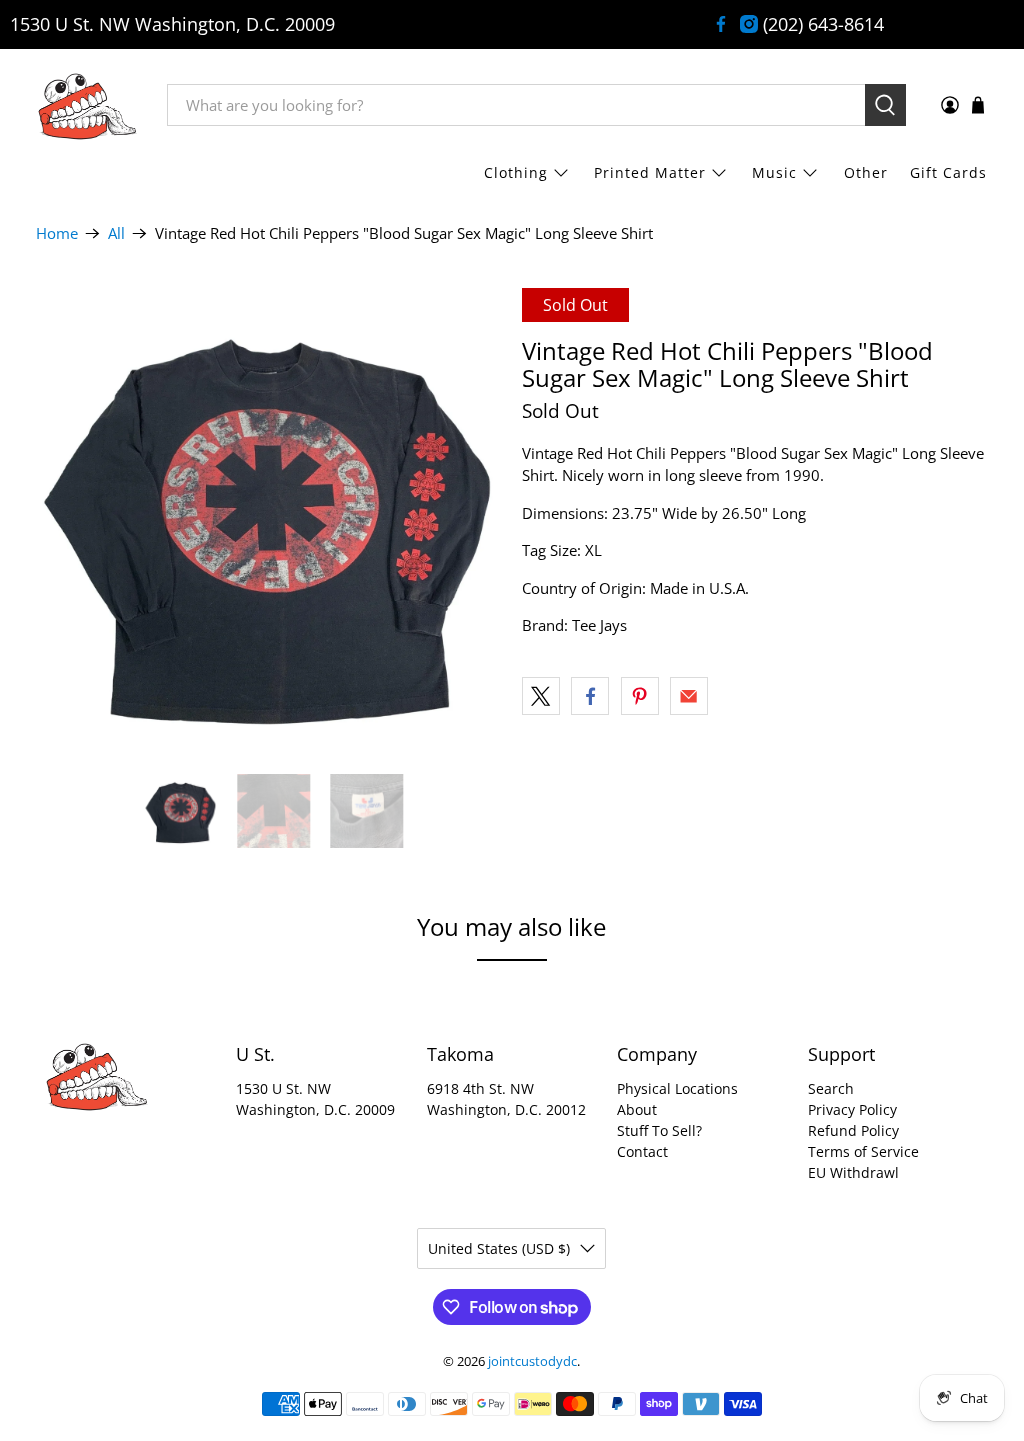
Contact (642, 1151)
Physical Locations (677, 1088)
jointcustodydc (532, 1361)
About (637, 1109)
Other (866, 172)
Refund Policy (853, 1130)
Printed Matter (650, 172)
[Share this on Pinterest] (640, 696)
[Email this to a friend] (689, 696)
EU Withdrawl (853, 1172)
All (116, 233)
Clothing (516, 172)
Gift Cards (948, 172)
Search (831, 1088)
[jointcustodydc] (87, 105)
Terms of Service (863, 1151)
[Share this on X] (541, 696)
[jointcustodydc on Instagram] (749, 24)
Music (774, 172)
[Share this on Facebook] (590, 696)
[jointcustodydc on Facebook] (721, 24)
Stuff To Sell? (659, 1130)
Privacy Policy (852, 1109)
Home (57, 233)
